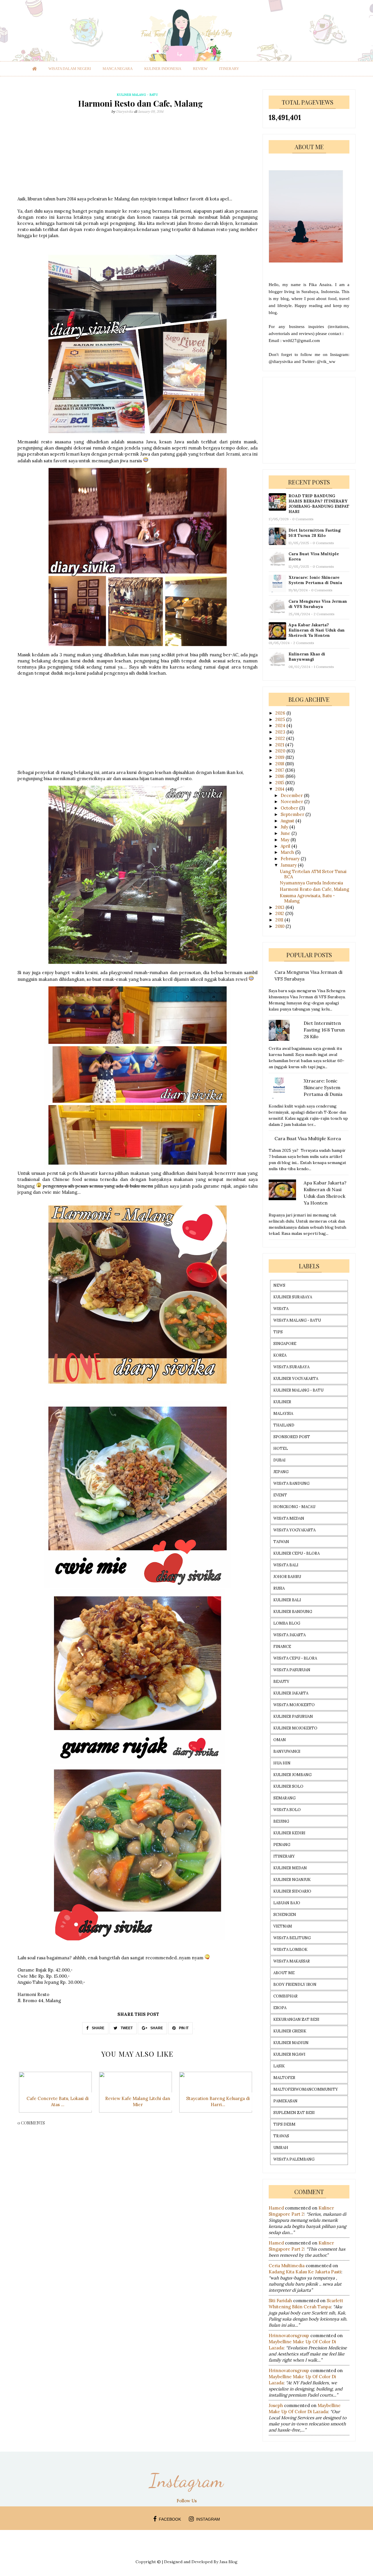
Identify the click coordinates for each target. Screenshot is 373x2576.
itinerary (229, 69)
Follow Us (187, 2501)
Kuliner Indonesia (163, 69)
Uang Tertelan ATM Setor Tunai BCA (313, 874)
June (286, 833)
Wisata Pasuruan (292, 1670)
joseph (276, 2405)
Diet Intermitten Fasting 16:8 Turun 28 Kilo (315, 533)
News (279, 1285)
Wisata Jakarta (290, 1635)
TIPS (278, 1332)
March (288, 852)
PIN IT (183, 2028)
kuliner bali (287, 1600)
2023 (281, 732)
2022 (281, 738)
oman (280, 1740)
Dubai (279, 1460)
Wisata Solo (287, 1810)
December (292, 795)
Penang (282, 1845)
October (290, 808)
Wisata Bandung (291, 1483)
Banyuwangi (287, 1751)
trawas (281, 2136)
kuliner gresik (290, 2031)
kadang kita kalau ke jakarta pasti (305, 2272)
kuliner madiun (291, 2043)
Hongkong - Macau (294, 1507)
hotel (281, 1449)
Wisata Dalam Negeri (70, 69)
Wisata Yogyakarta (294, 1530)
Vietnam (283, 1926)
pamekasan (285, 2101)
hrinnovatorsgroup (289, 2336)
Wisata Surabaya (291, 1367)
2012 (280, 913)
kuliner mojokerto (295, 1728)
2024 (281, 725)
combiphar (285, 1996)
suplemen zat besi (294, 2113)
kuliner (282, 1402)
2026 (281, 713)
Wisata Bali (286, 1565)
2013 (280, 907)
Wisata (281, 1309)
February (291, 859)
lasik (279, 2066)
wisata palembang (294, 2159)
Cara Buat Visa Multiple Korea (314, 556)
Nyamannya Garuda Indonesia (311, 883)
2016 (280, 776)
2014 (280, 789)
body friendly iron (295, 1985)
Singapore (285, 1344)
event (280, 1495)
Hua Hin (282, 1763)
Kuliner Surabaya (293, 1297)
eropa (280, 2008)
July (285, 827)
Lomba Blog (287, 1623)
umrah (281, 2148)
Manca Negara (118, 69)
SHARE (98, 2028)
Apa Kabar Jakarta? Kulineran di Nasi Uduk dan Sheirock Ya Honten (317, 630)
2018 (280, 764)
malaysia (283, 1414)
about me (284, 1973)
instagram (208, 2519)
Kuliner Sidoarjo (292, 1891)
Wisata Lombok (290, 1950)
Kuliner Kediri (289, 1833)
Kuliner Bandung (293, 1612)
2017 (280, 770)
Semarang (284, 1798)
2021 (280, 745)
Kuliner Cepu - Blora (297, 1553)
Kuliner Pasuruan (293, 1717)
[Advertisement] (138, 155)
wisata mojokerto (294, 1705)
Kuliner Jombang (292, 1775)
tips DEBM (284, 2124)
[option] (58, 2095)
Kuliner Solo (288, 1786)
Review (200, 69)
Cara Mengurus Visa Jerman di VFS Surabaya (318, 604)
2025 (281, 719)
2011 (280, 920)
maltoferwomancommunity (306, 2089)
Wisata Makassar (292, 1961)
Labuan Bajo (287, 1903)
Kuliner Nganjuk (292, 1880)
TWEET (126, 2028)
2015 (280, 783)
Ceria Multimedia (287, 2266)
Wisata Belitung (292, 1938)
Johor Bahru (287, 1577)
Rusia (279, 1588)
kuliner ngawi (289, 2054)
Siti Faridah (280, 2301)
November (292, 802)
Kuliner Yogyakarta (296, 1379)
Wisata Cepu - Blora (295, 1658)
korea (280, 1355)
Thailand (284, 1425)
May (286, 840)
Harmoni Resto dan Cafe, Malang (314, 889)
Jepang (281, 1472)
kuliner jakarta (291, 1693)
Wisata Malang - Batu (297, 1320)
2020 (281, 751)
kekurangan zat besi (296, 2019)
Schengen (285, 1915)
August (288, 821)
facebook (170, 2519)
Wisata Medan (289, 1518)
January (289, 865)
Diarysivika (125, 111)
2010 (280, 926)
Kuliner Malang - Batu (298, 1390)
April (286, 846)
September (293, 814)
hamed (276, 2208)
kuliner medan (290, 1868)
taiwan (281, 1542)
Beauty (281, 1682)
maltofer (284, 2078)
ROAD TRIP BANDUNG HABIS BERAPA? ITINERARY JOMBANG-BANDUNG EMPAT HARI (319, 504)
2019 (280, 757)
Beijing (281, 1821)
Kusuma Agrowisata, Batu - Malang (307, 898)
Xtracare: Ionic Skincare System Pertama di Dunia (315, 580)
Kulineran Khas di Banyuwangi (307, 657)
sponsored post (292, 1437)
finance (282, 1647)
